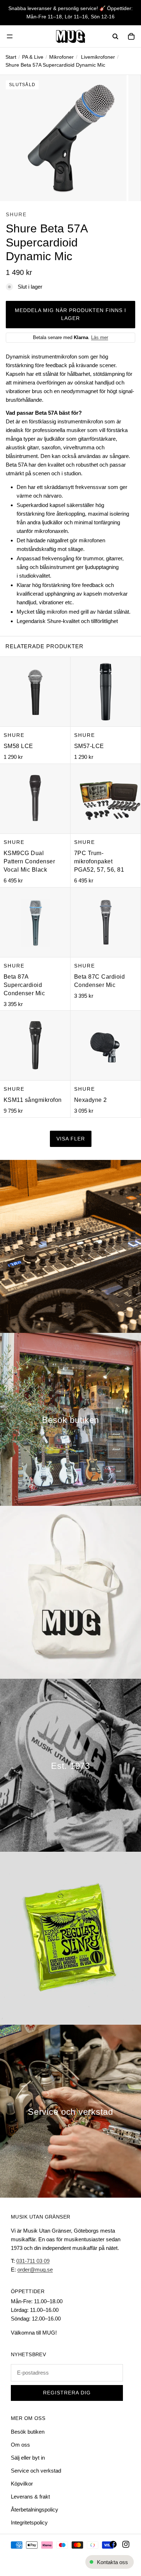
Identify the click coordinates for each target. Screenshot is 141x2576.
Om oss (20, 2445)
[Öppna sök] (115, 36)
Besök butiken (28, 2432)
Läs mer (100, 337)
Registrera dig (67, 2393)
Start (11, 57)
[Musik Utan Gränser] (70, 36)
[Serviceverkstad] (70, 2111)
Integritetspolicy (29, 2522)
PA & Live (33, 57)
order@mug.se (35, 2270)
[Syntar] (70, 1246)
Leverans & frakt (30, 2497)
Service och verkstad (36, 2471)
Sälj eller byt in (28, 2458)
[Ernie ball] (70, 1938)
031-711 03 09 (33, 2261)
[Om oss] (70, 1765)
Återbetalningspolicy (35, 2510)
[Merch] (70, 1592)
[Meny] (10, 36)
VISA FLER (71, 1139)
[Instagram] (126, 2544)
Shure (16, 214)
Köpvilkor (22, 2484)
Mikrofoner (61, 57)
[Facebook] (113, 2544)
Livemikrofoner (98, 57)
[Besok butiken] (70, 1419)
